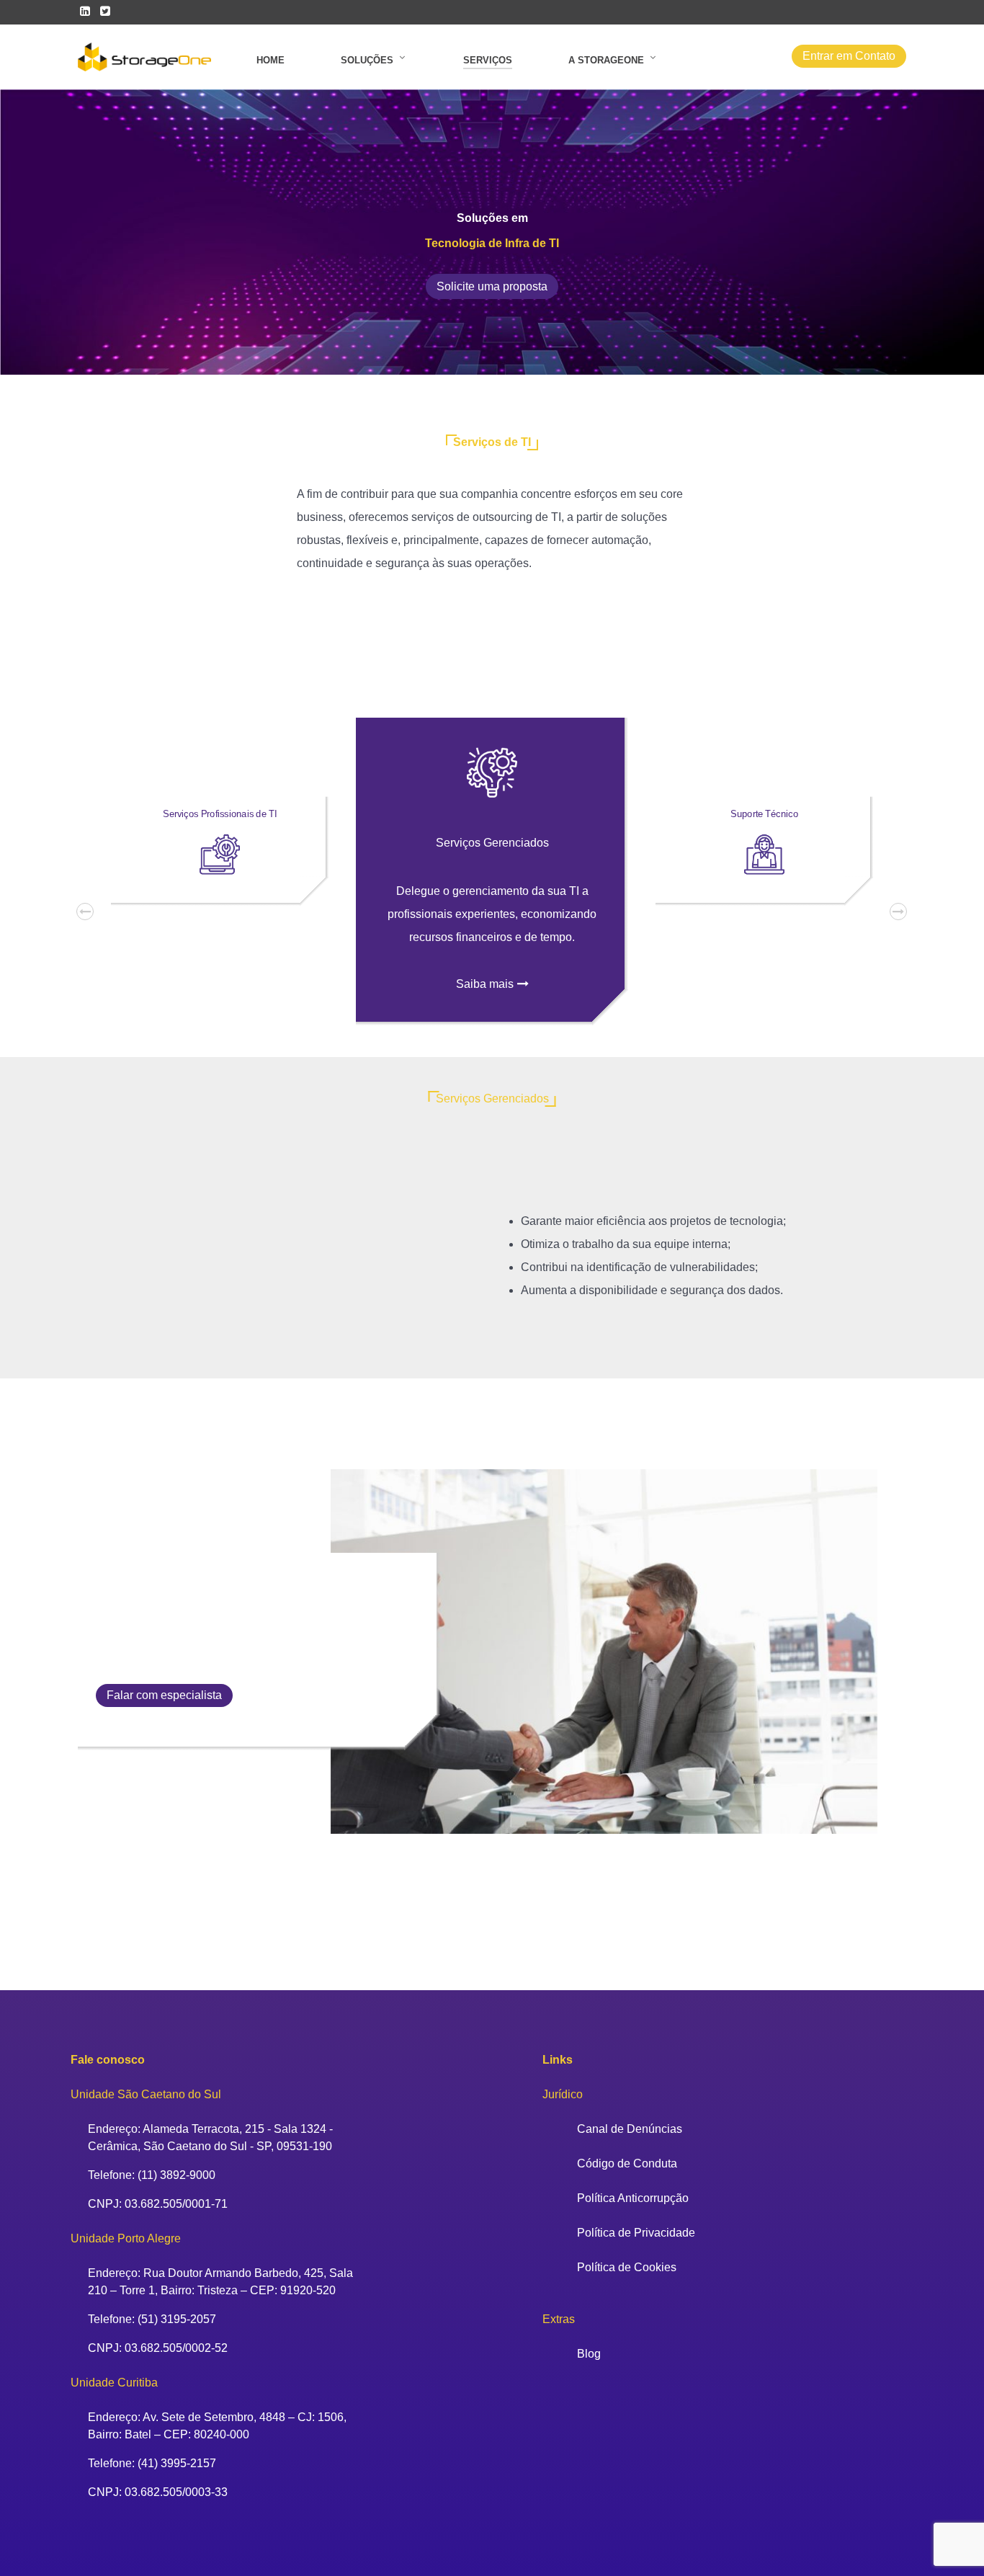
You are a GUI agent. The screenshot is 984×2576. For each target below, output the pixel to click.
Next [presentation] (909, 912)
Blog (589, 2354)
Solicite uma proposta (492, 286)
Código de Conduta (627, 2163)
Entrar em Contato (849, 56)
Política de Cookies (627, 2267)
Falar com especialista (164, 1695)
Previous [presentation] (96, 912)
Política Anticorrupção (633, 2198)
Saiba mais (485, 984)
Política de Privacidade (636, 2233)
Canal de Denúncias (630, 2129)
